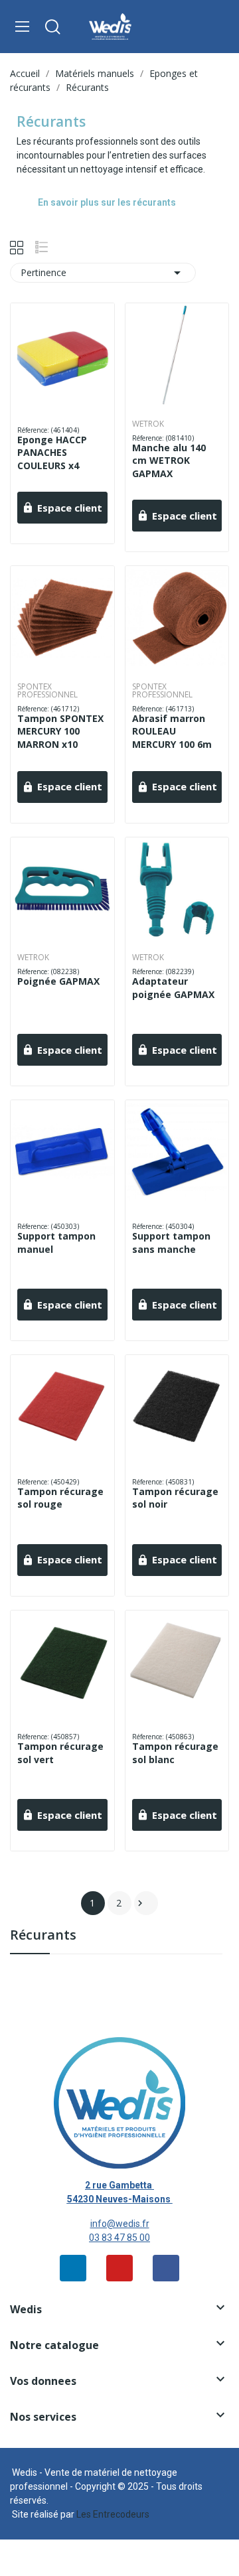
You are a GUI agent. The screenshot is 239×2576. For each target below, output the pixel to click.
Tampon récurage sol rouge (60, 1498)
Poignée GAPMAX (58, 981)
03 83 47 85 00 (119, 2238)
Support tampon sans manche (171, 1243)
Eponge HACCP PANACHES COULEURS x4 (52, 453)
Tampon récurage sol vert (60, 1753)
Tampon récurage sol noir (175, 1498)
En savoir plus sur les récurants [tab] (107, 202)
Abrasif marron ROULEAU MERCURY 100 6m (172, 731)
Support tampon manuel (56, 1243)
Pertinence (103, 273)
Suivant (140, 1903)
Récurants (43, 1936)
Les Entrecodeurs (113, 2514)
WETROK (148, 424)
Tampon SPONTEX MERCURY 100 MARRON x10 (60, 731)
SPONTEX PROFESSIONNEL (47, 691)
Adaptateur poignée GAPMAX (173, 988)
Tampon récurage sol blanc (175, 1753)
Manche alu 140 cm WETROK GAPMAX (169, 461)
